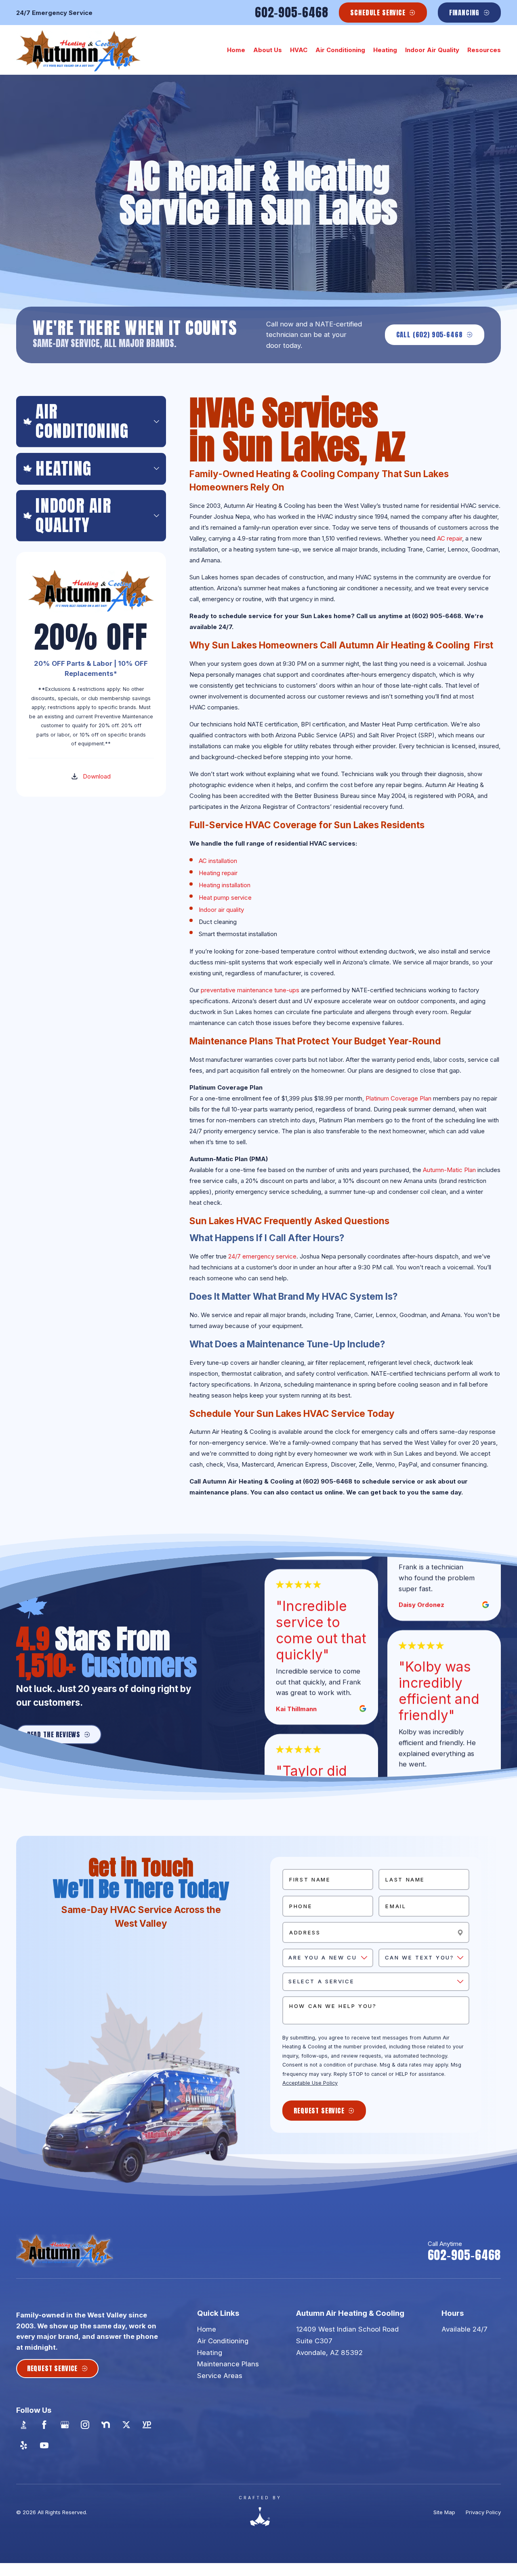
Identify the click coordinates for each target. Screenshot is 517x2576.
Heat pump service (225, 898)
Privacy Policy (483, 2512)
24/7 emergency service (262, 1256)
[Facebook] (44, 2425)
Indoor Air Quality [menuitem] (432, 50)
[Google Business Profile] (65, 2425)
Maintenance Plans (228, 2364)
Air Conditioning (223, 2341)
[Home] (78, 50)
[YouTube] (44, 2446)
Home (207, 2329)
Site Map (444, 2512)
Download (97, 776)
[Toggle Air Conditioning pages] (157, 422)
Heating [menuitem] (385, 50)
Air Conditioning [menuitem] (340, 50)
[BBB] (24, 2425)
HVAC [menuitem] (299, 50)
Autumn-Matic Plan (449, 1170)
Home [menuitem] (236, 50)
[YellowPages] (147, 2425)
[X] (126, 2425)
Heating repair (218, 873)
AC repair (450, 538)
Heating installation (225, 885)
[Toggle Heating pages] (157, 468)
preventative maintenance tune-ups (250, 990)
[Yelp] (24, 2446)
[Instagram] (85, 2425)
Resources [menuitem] (484, 50)
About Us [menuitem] (268, 50)
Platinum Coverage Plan (398, 1098)
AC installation (218, 861)
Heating (210, 2353)
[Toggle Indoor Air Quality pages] (157, 515)
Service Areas (220, 2376)
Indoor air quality (221, 910)
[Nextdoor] (106, 2425)
